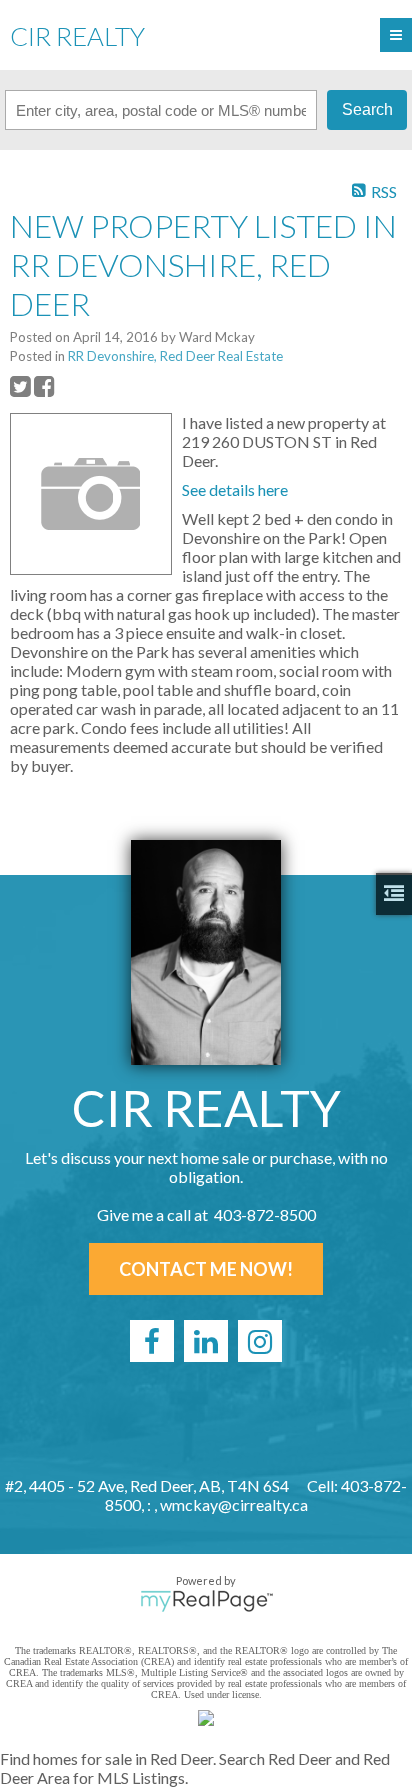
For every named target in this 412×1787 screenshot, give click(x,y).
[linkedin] (206, 1341)
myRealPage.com (206, 1601)
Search (367, 109)
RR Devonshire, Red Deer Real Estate (175, 356)
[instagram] (260, 1341)
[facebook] (152, 1341)
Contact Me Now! (206, 1269)
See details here (235, 489)
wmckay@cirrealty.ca (234, 1504)
